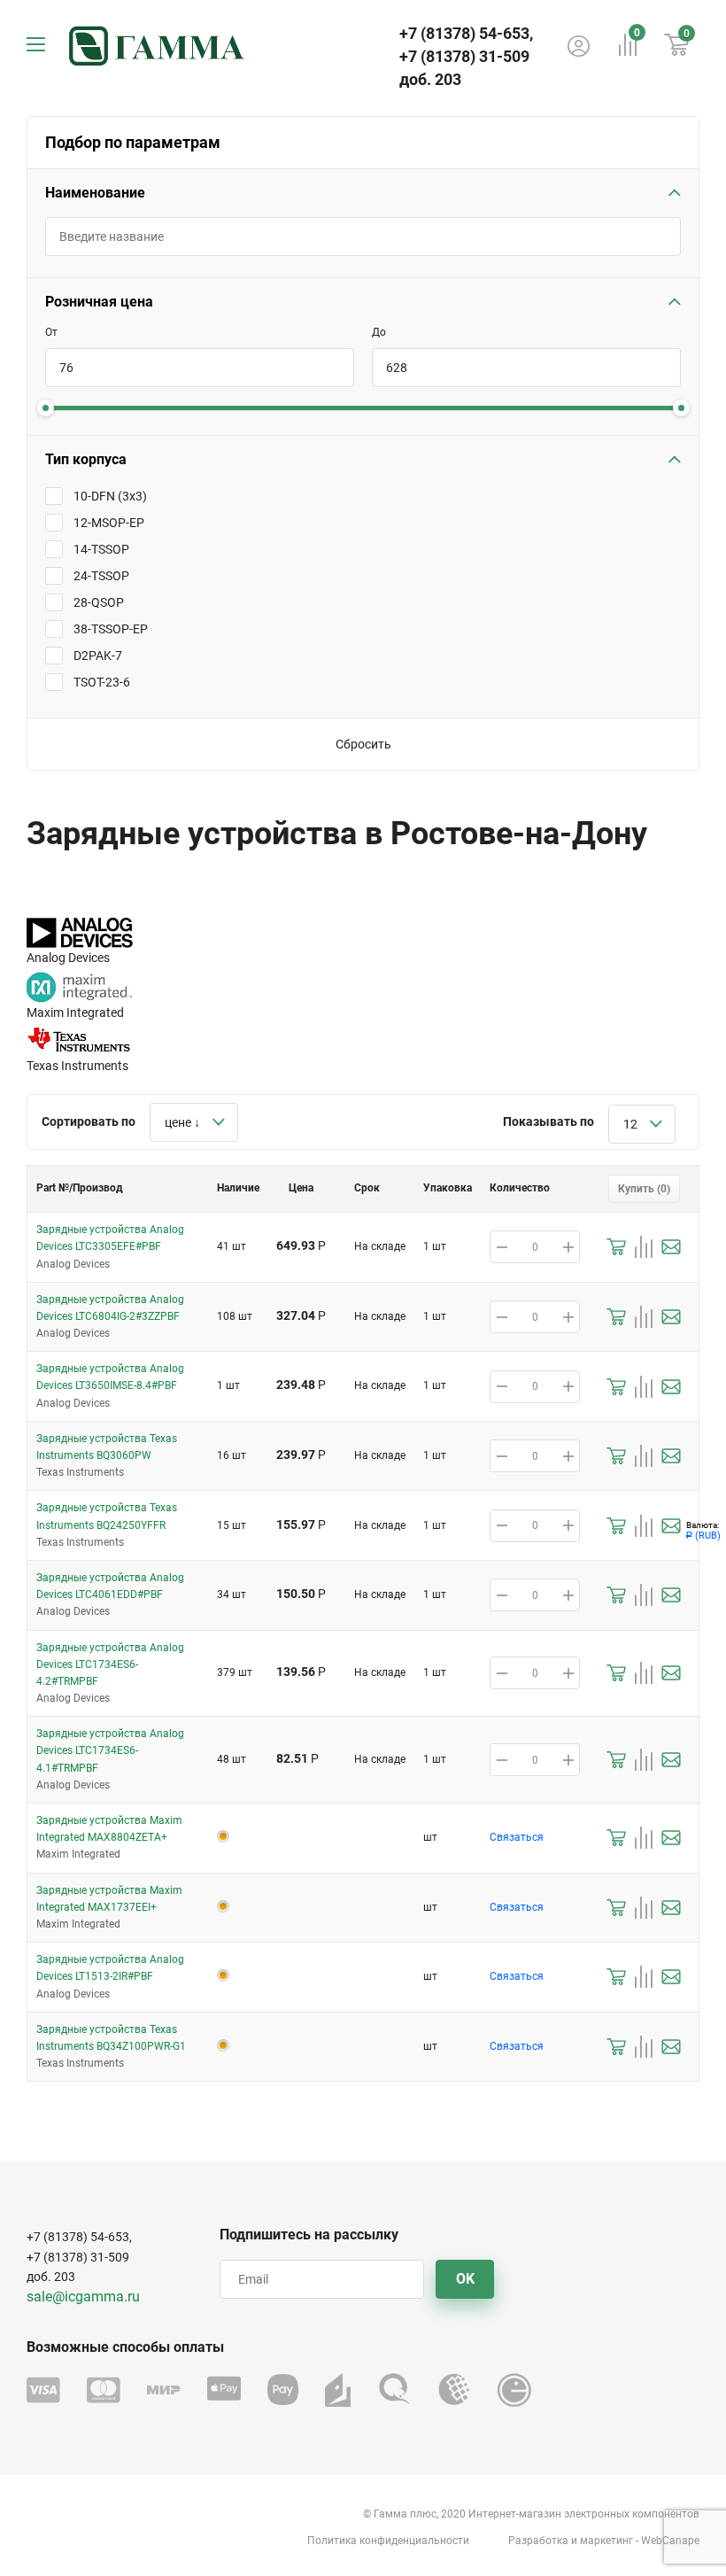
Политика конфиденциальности (388, 2541)
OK (465, 2279)
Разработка (538, 2541)
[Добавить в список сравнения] (644, 1247)
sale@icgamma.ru (83, 2297)
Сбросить (363, 744)
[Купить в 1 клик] (616, 1247)
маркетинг (606, 2541)
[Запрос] (671, 1247)
